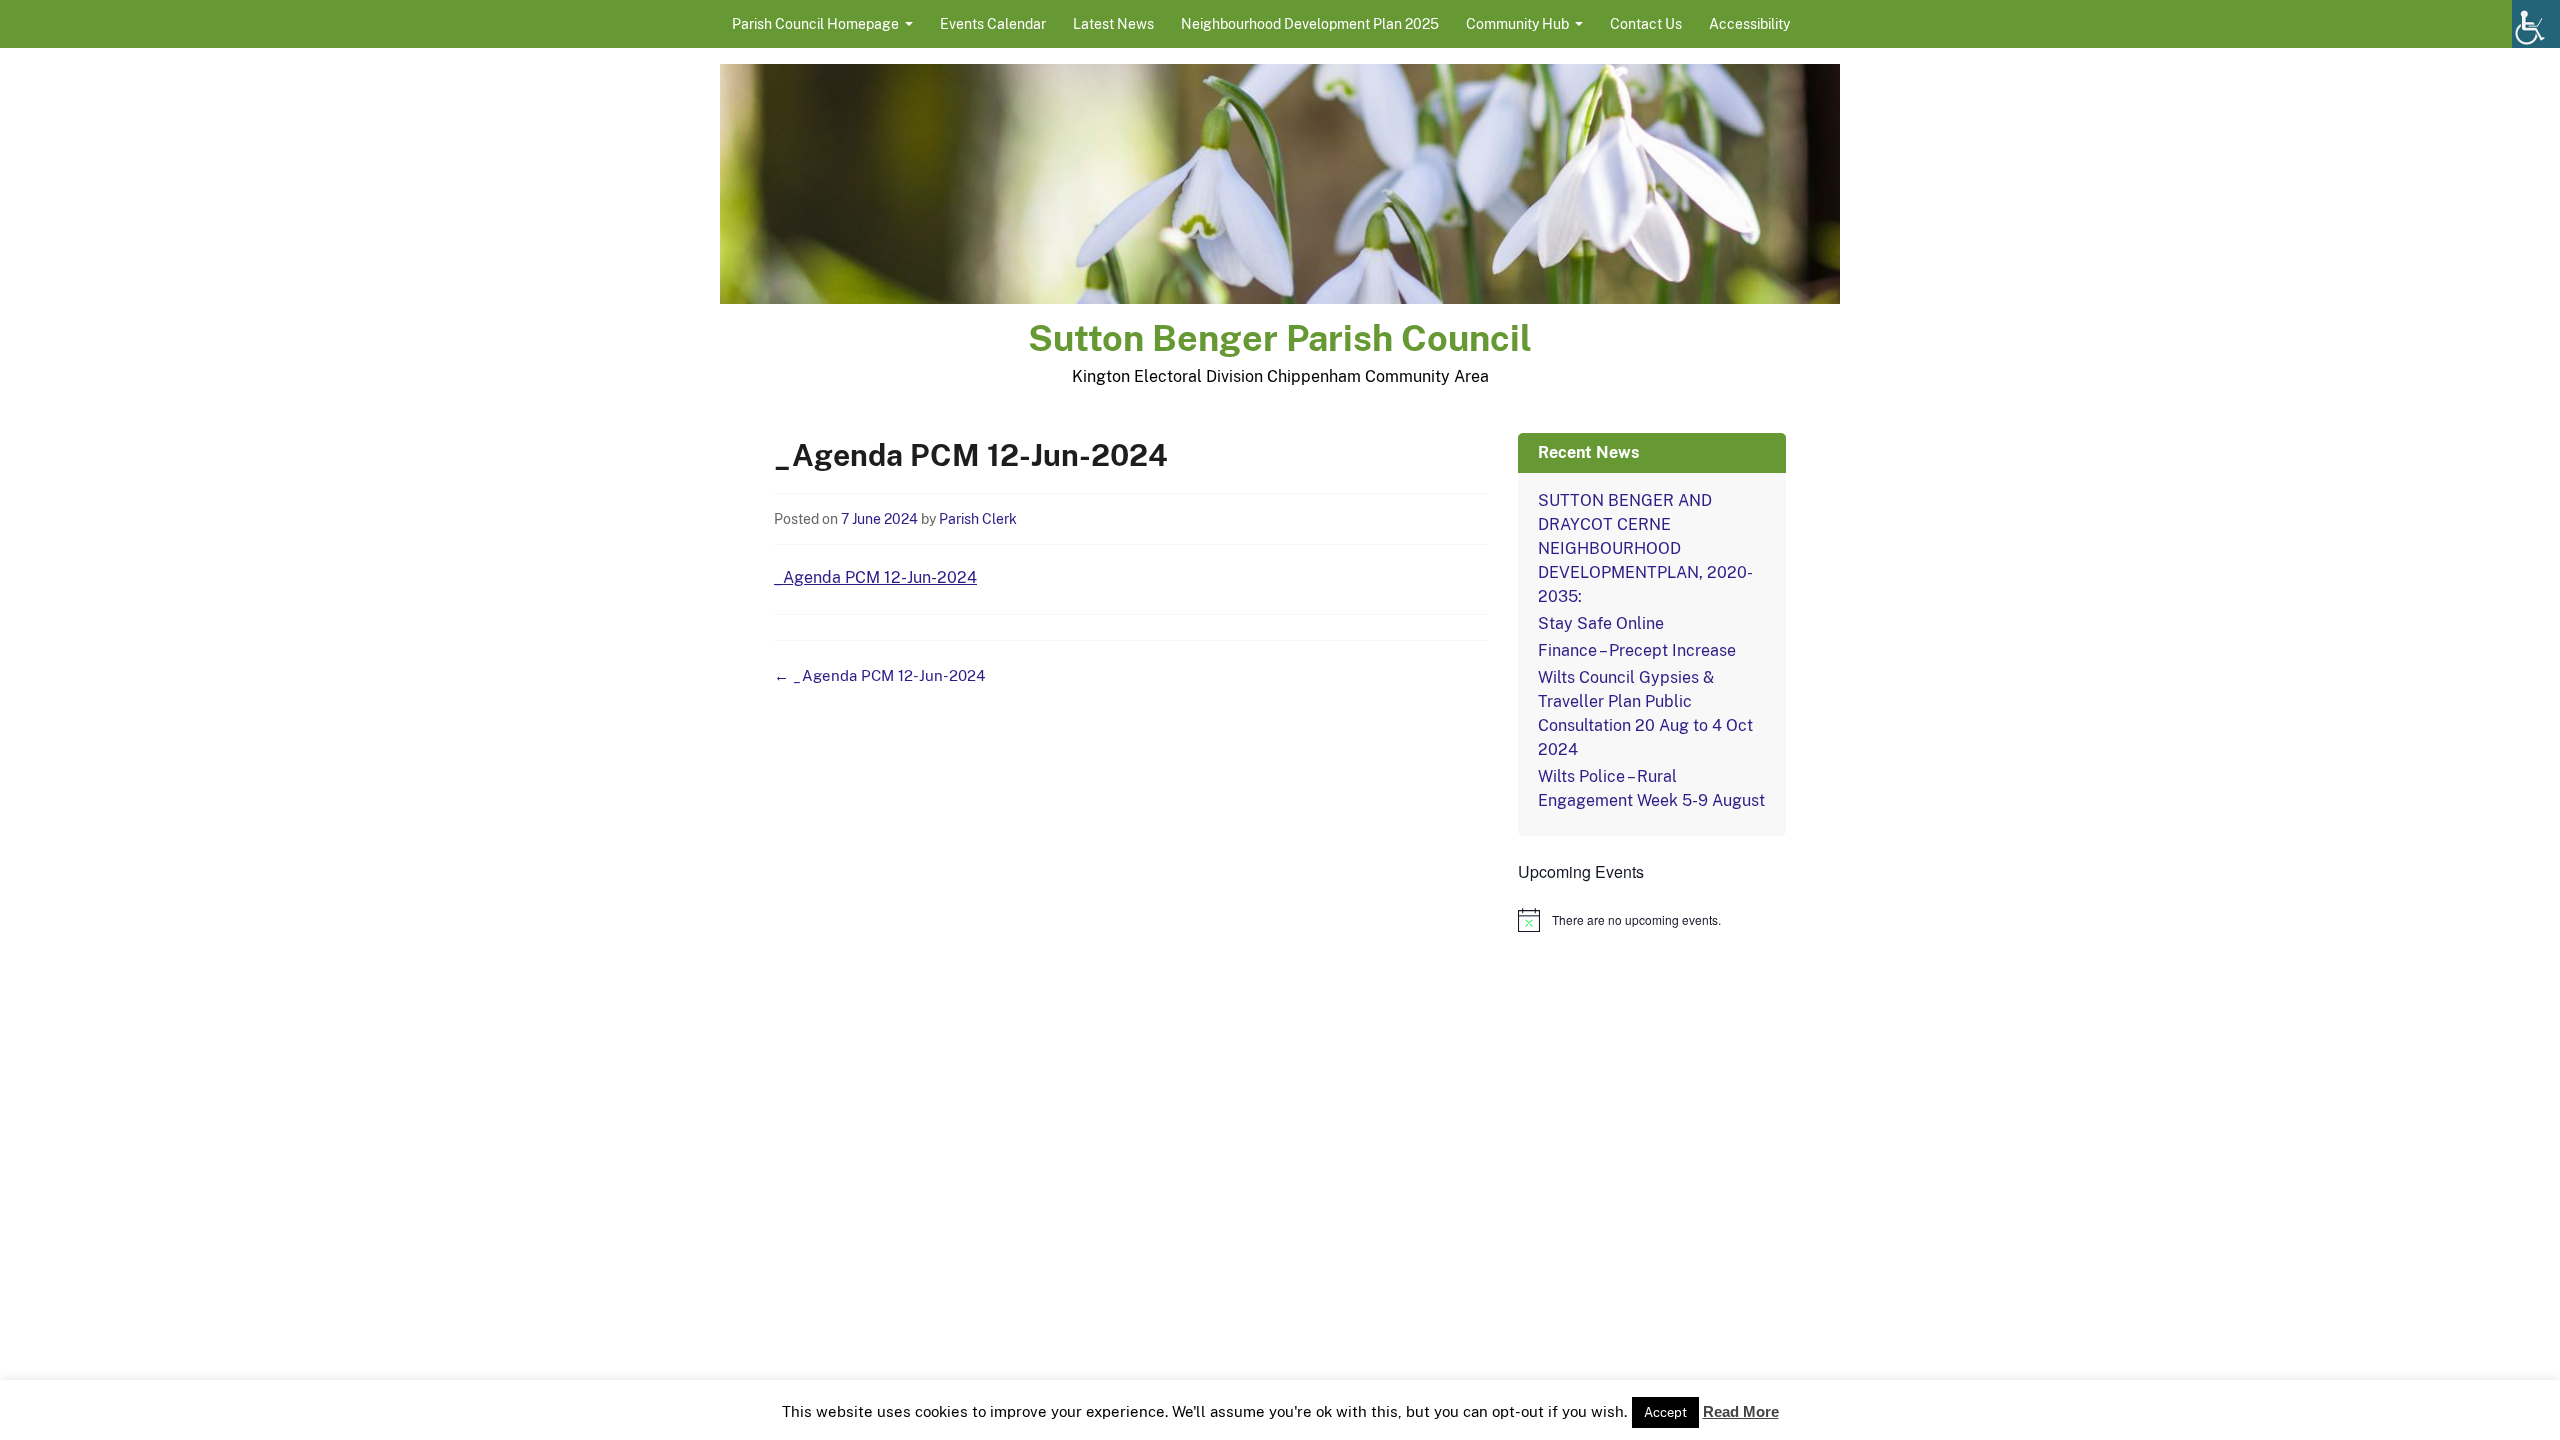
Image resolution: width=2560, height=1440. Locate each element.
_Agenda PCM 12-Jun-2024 (875, 577)
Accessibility (1749, 24)
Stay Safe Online (1601, 623)
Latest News (1113, 24)
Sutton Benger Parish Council (1280, 338)
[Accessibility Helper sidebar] (2536, 24)
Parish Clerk (978, 519)
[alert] (1652, 920)
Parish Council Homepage (815, 24)
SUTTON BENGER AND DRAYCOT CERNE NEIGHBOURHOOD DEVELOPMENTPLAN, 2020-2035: (1645, 548)
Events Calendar (993, 24)
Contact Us (1646, 24)
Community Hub (1517, 24)
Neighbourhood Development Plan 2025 (1310, 24)
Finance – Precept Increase (1637, 650)
